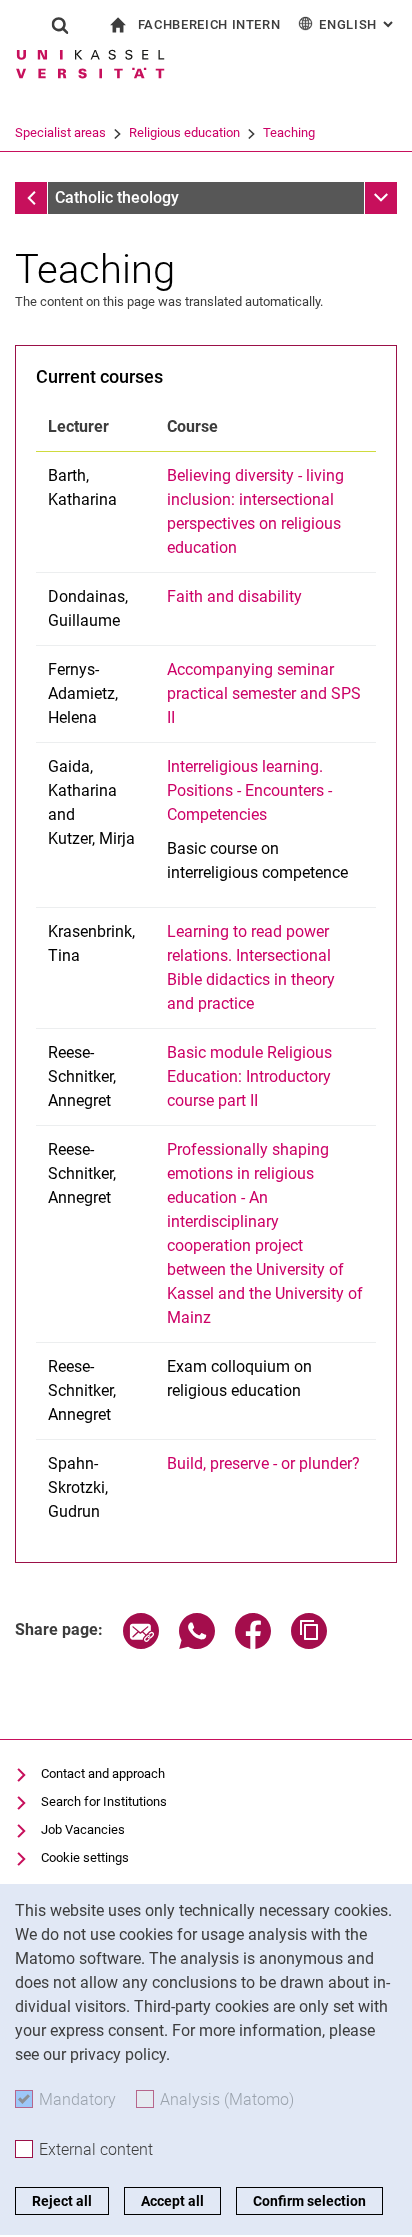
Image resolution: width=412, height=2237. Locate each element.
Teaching (289, 132)
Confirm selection (309, 2201)
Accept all (172, 2201)
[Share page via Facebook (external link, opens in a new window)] (253, 1643)
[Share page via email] (141, 1643)
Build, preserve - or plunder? (263, 1463)
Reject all (62, 2201)
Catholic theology (117, 197)
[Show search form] (60, 25)
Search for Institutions (104, 1801)
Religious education (184, 132)
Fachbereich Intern (209, 24)
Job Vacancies (83, 1829)
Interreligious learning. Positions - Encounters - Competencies (249, 790)
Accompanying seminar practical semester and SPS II (264, 693)
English (358, 24)
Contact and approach (103, 1773)
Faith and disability (234, 596)
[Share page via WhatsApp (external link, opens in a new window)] (197, 1643)
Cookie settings (85, 1857)
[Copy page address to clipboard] (309, 1643)
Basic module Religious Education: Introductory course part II (249, 1076)
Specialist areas (60, 132)
